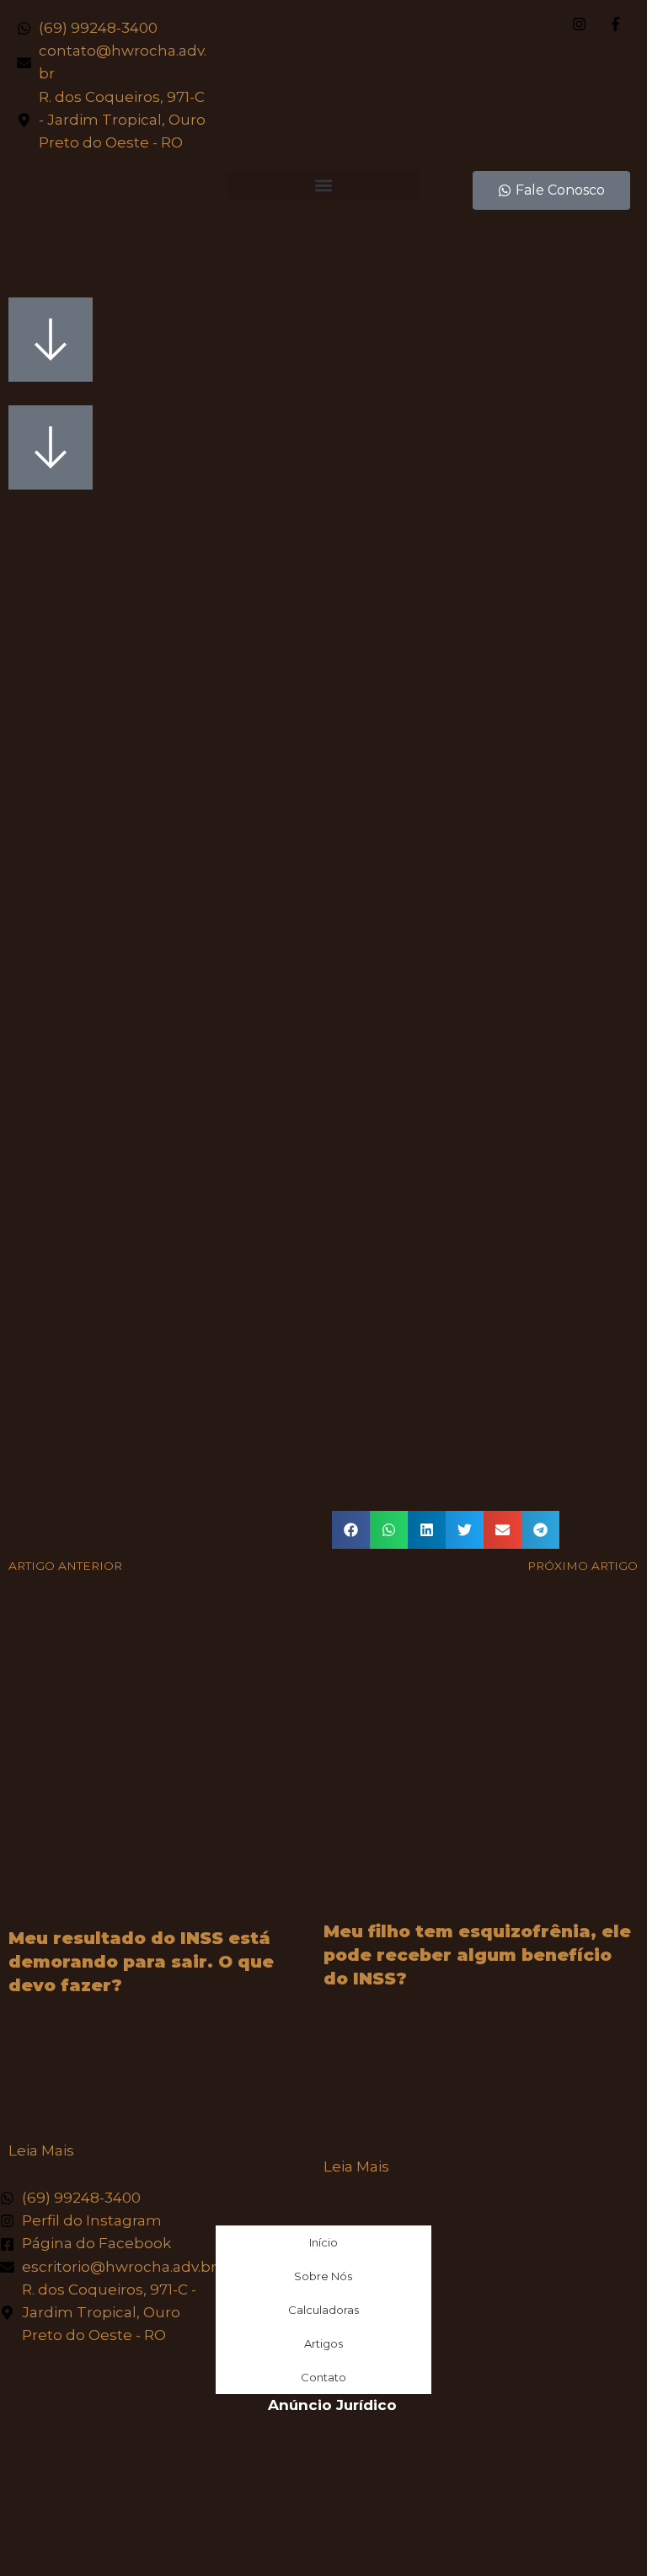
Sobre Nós (323, 2276)
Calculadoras (323, 2310)
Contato (323, 2377)
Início (323, 2242)
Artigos (323, 2343)
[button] (323, 185)
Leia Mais (41, 2150)
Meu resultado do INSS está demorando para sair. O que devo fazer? (141, 1962)
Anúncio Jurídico (332, 2405)
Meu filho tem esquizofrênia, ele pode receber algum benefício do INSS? (477, 1955)
